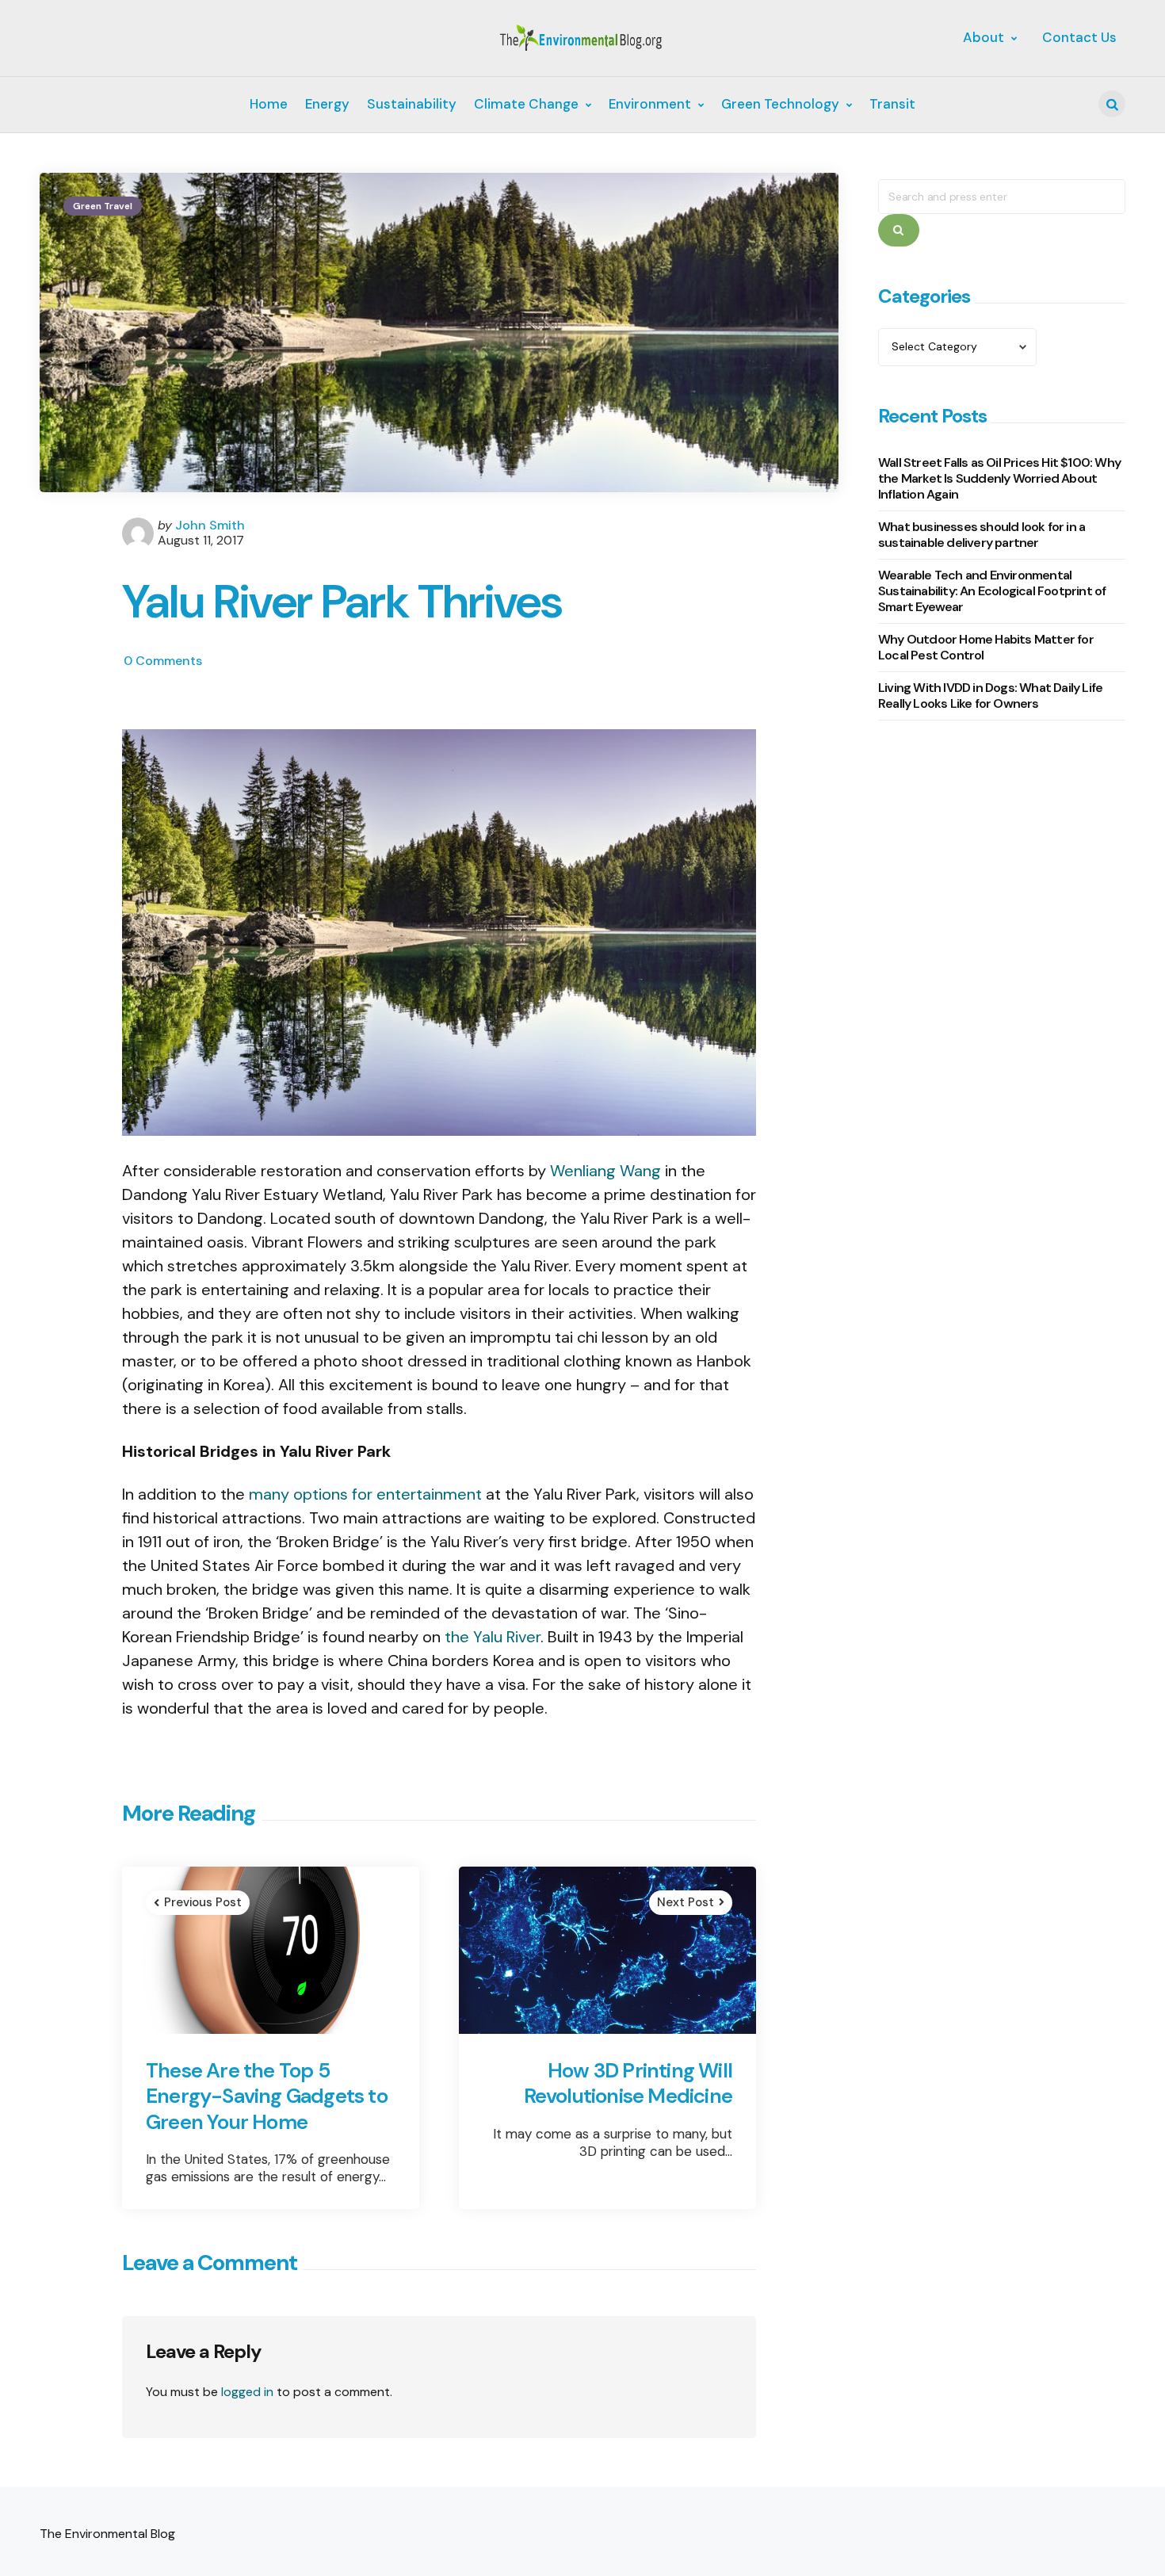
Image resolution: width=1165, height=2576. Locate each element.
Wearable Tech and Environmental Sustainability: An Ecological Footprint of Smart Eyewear (992, 591)
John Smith (210, 525)
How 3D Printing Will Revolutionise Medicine (628, 2083)
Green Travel (103, 206)
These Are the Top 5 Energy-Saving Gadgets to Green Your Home (267, 2096)
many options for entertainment (365, 1494)
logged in (247, 2392)
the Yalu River (493, 1637)
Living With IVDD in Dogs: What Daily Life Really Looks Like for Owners (990, 696)
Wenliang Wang (605, 1171)
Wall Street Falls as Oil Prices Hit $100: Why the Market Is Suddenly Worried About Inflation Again (999, 478)
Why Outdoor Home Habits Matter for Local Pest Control (986, 647)
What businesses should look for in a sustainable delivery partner (982, 535)
